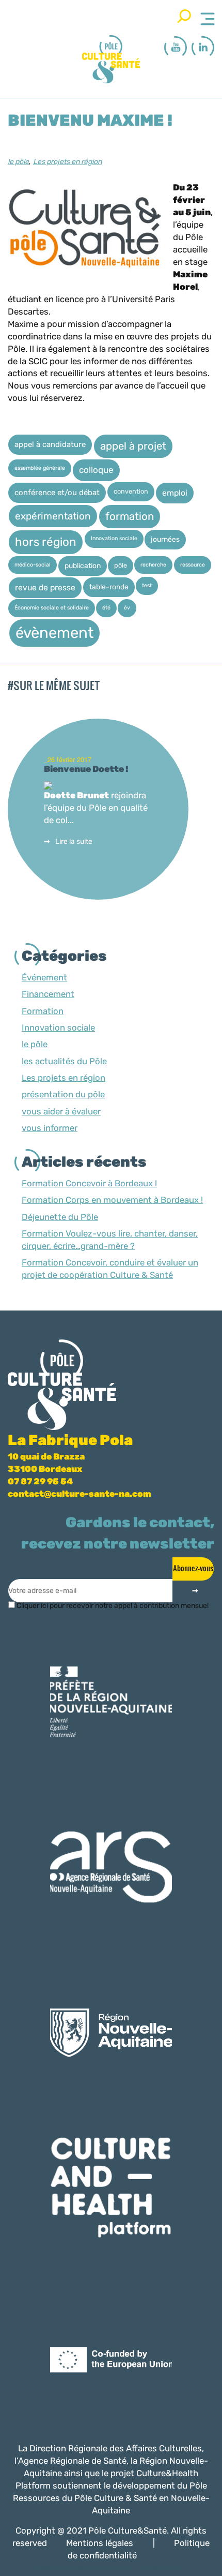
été (106, 608)
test (147, 585)
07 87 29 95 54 (40, 1481)
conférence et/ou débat (57, 493)
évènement (54, 633)
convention (131, 491)
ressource (193, 565)
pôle (121, 565)
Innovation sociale (114, 538)
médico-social (33, 565)
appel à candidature (50, 444)
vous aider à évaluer (61, 1111)
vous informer (50, 1128)
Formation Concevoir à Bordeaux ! (89, 1183)
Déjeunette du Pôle (60, 1217)
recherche (153, 565)
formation (130, 516)
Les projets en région (67, 162)
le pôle (18, 162)
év (127, 608)
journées (165, 539)
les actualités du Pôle (64, 1061)
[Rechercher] (184, 16)
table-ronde (109, 587)
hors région (46, 542)
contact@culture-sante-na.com (80, 1494)
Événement (44, 977)
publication (83, 565)
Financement (48, 994)
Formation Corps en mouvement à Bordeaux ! (112, 1200)
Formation (43, 1011)
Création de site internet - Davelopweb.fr (124, 2569)
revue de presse (45, 587)
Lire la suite (74, 842)
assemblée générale (40, 468)
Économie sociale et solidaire (52, 608)
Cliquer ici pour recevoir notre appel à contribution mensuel (112, 1606)
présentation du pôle (63, 1094)
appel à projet (133, 446)
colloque (96, 470)
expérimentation (53, 516)
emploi (175, 493)
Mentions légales (100, 2543)
